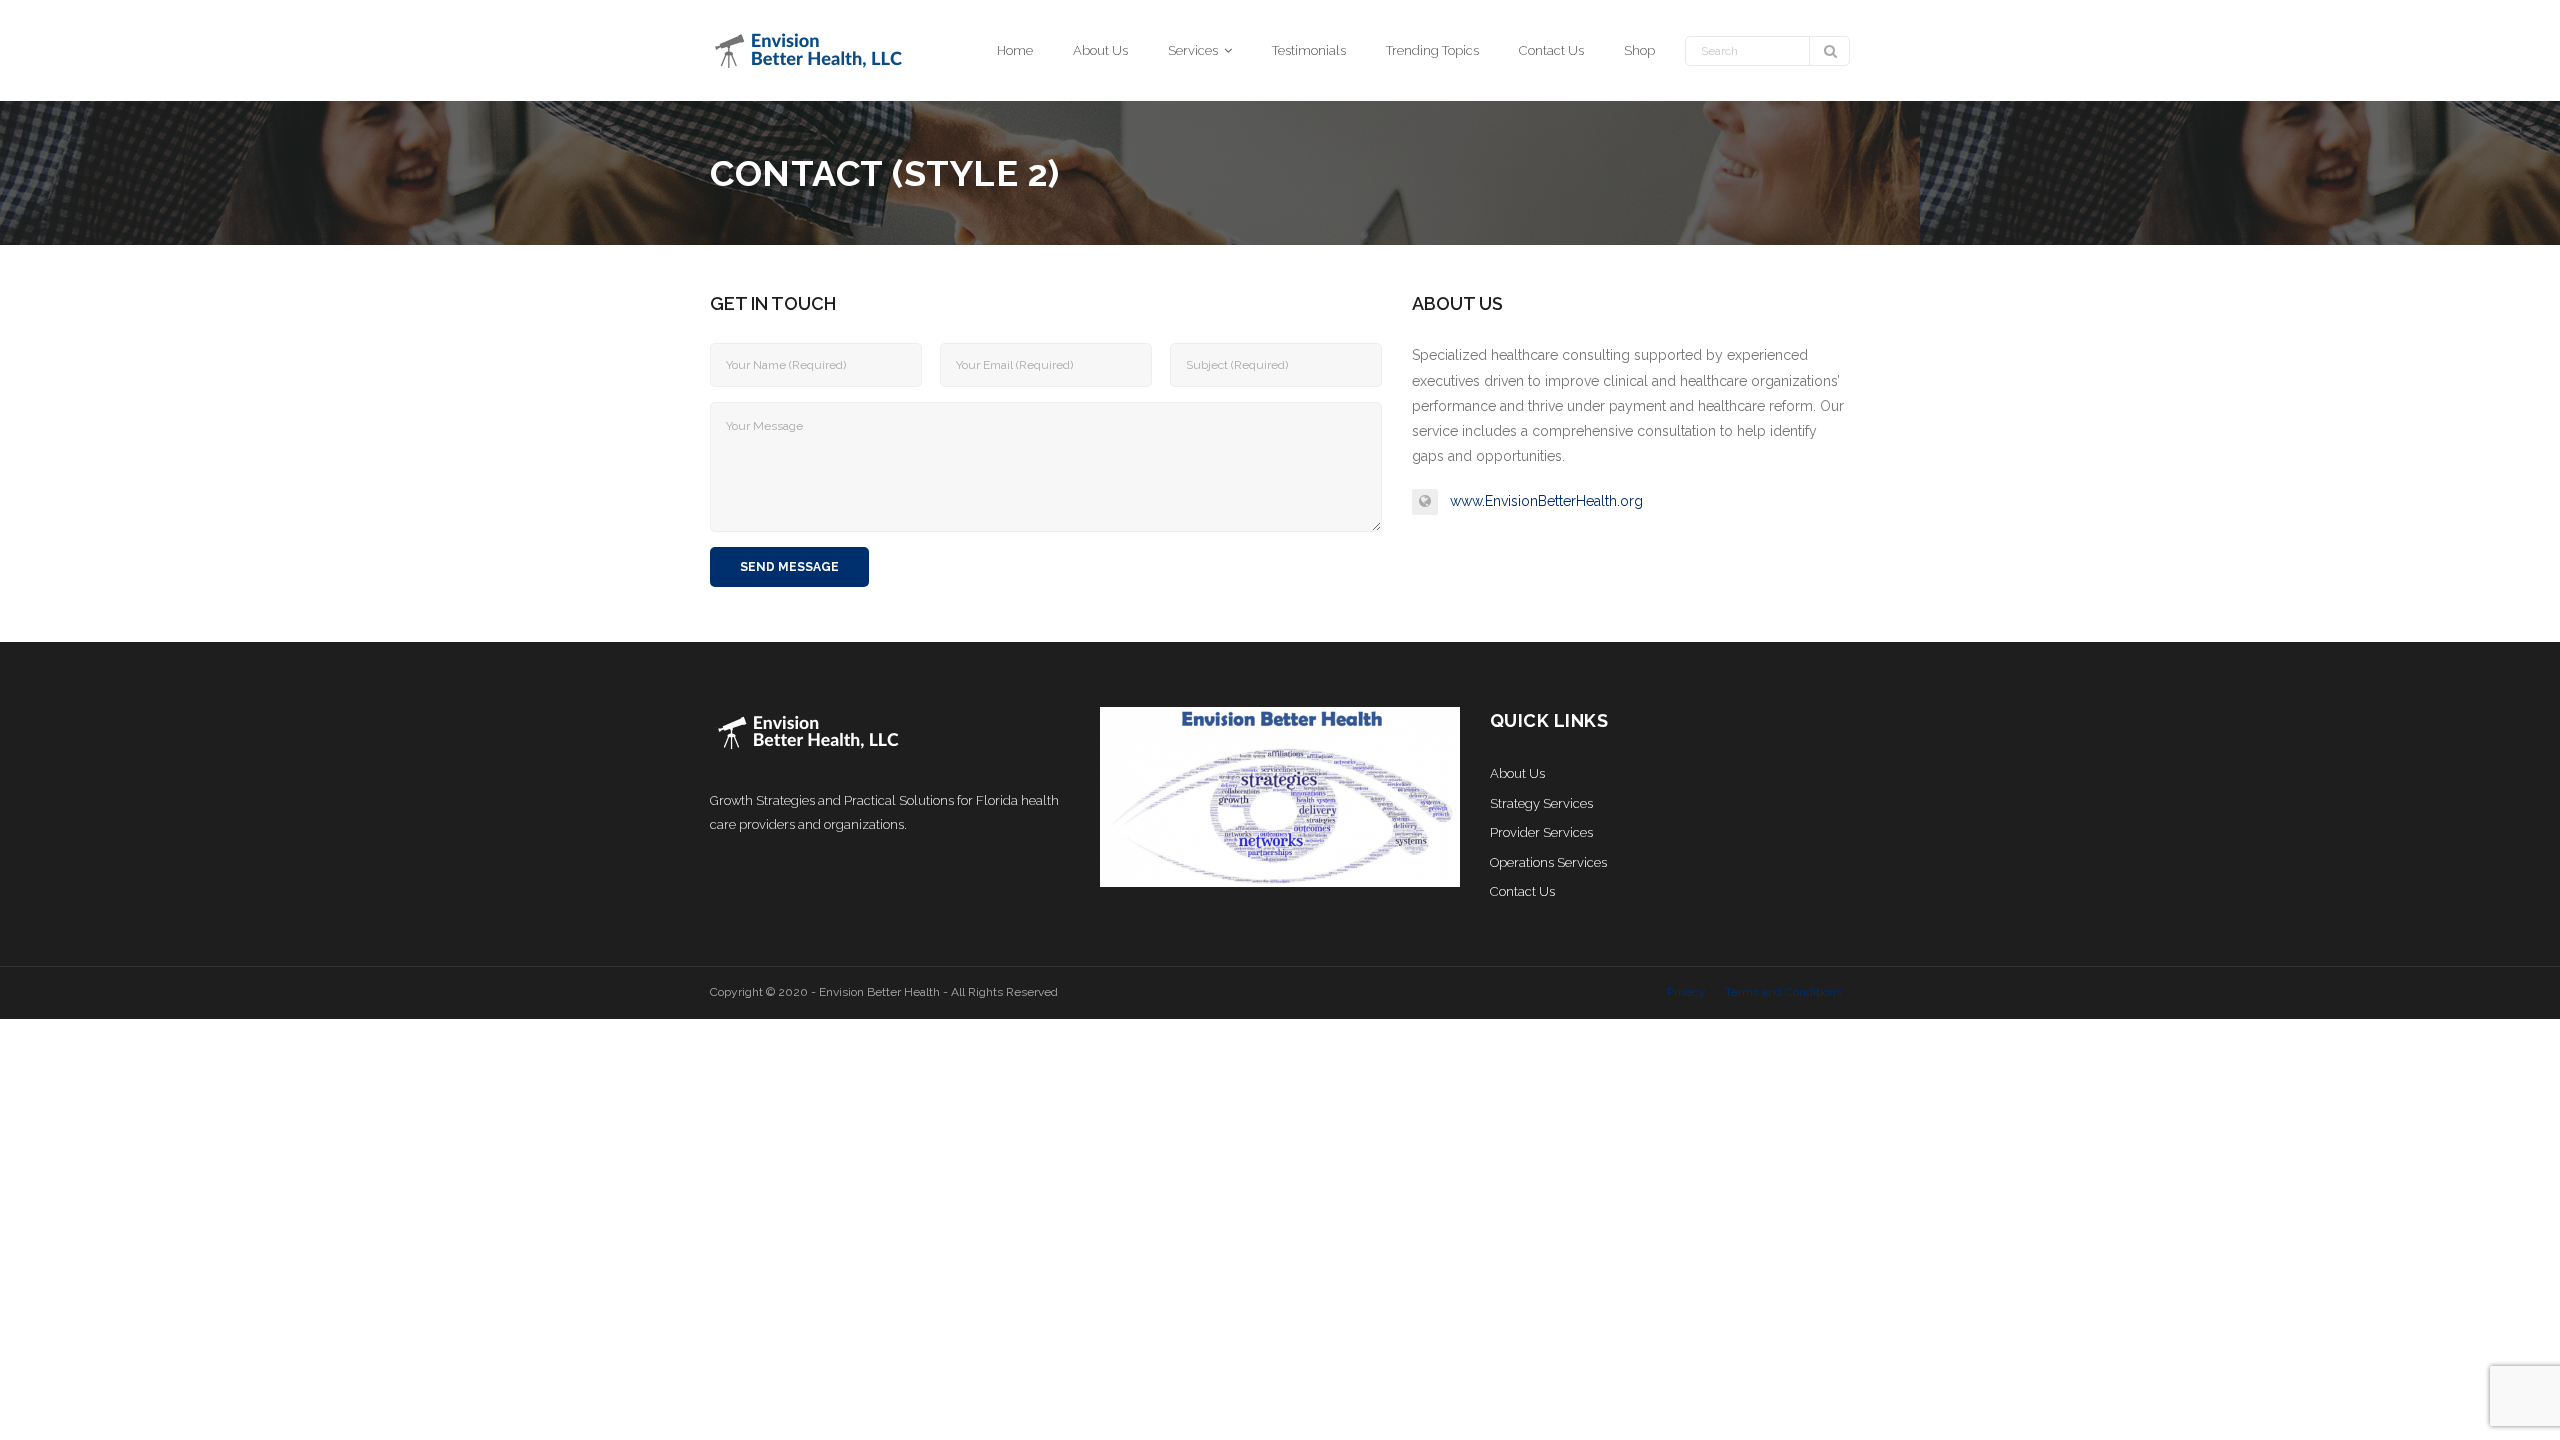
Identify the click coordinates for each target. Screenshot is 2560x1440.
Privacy (1686, 992)
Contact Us (1522, 891)
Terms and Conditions (1783, 992)
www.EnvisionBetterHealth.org (1546, 501)
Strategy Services (1541, 803)
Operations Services (1548, 862)
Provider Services (1541, 832)
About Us (1517, 773)
